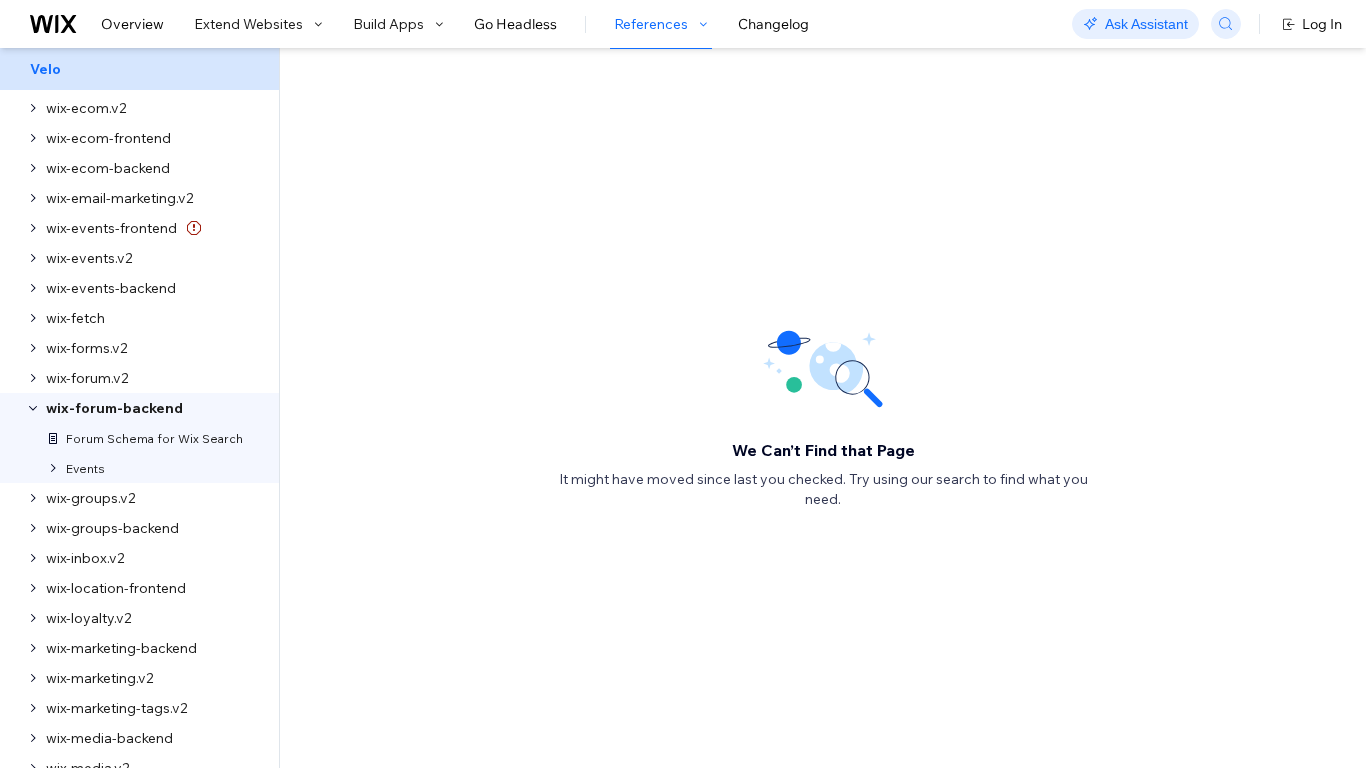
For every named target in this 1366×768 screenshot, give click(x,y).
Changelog (773, 24)
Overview (132, 24)
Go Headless (515, 24)
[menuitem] (139, 69)
